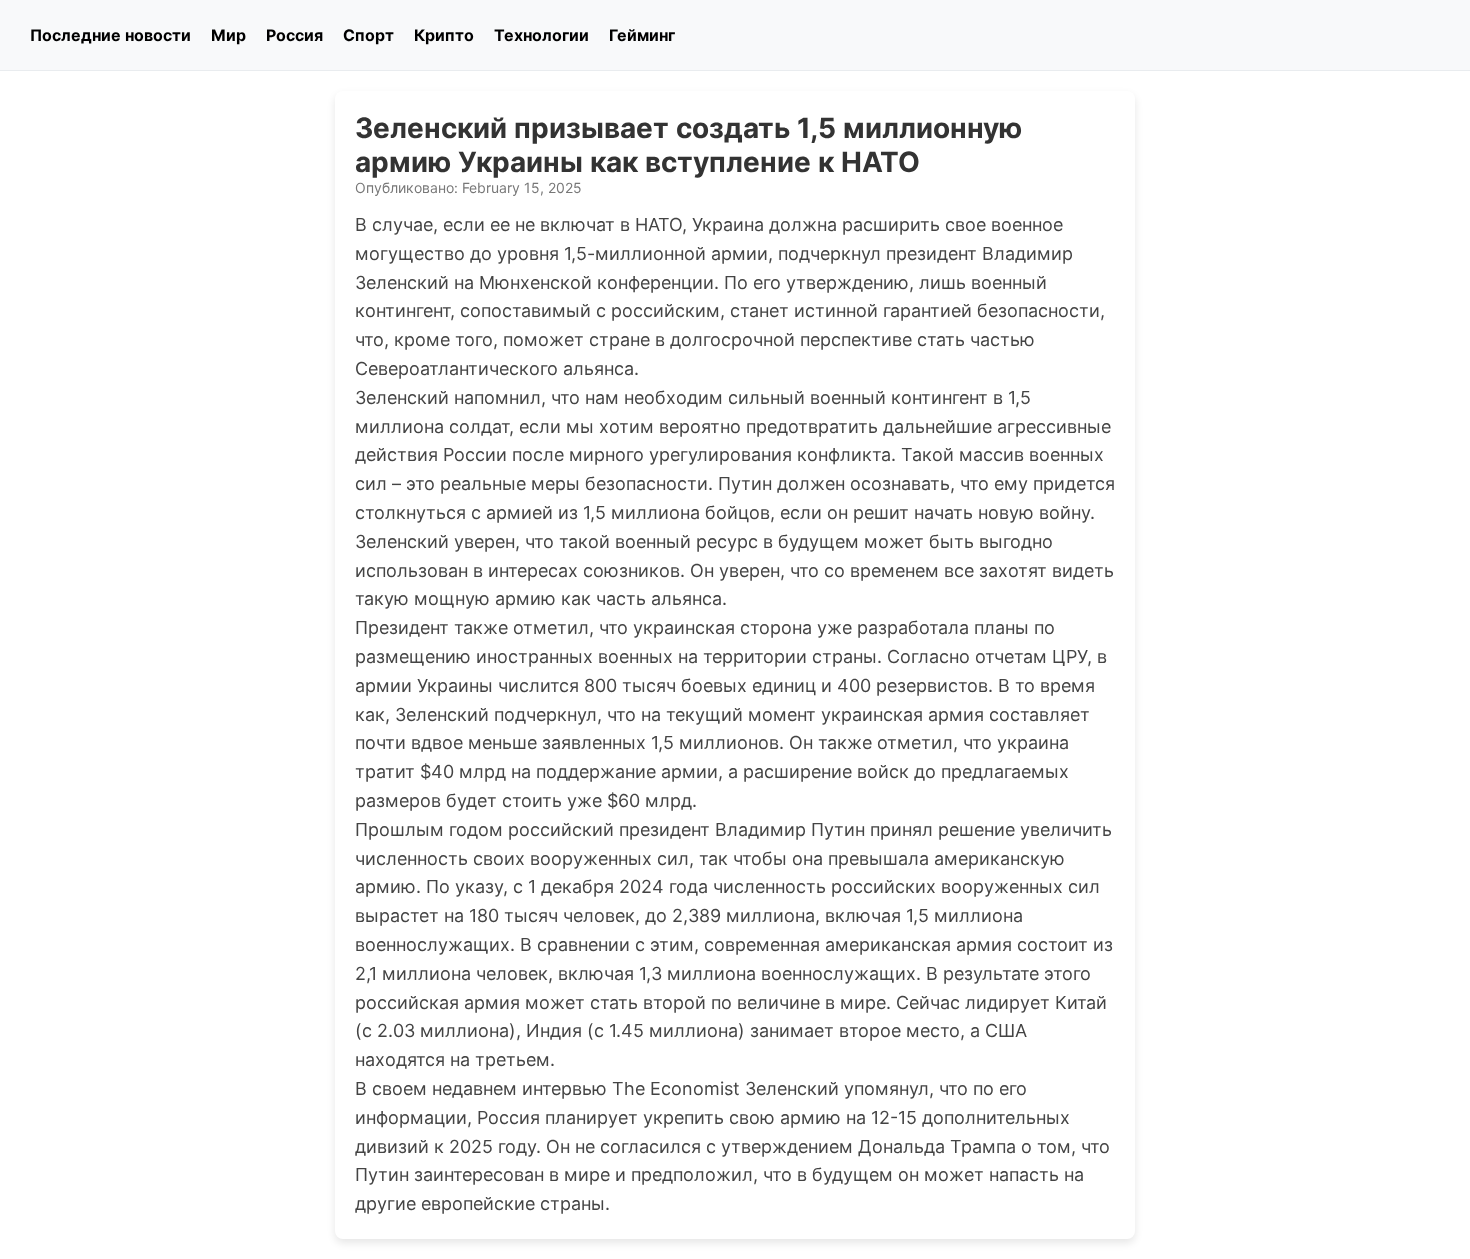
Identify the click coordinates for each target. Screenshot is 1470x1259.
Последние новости (110, 35)
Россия (294, 35)
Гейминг (642, 35)
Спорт (368, 35)
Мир (228, 35)
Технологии (541, 35)
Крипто (444, 35)
